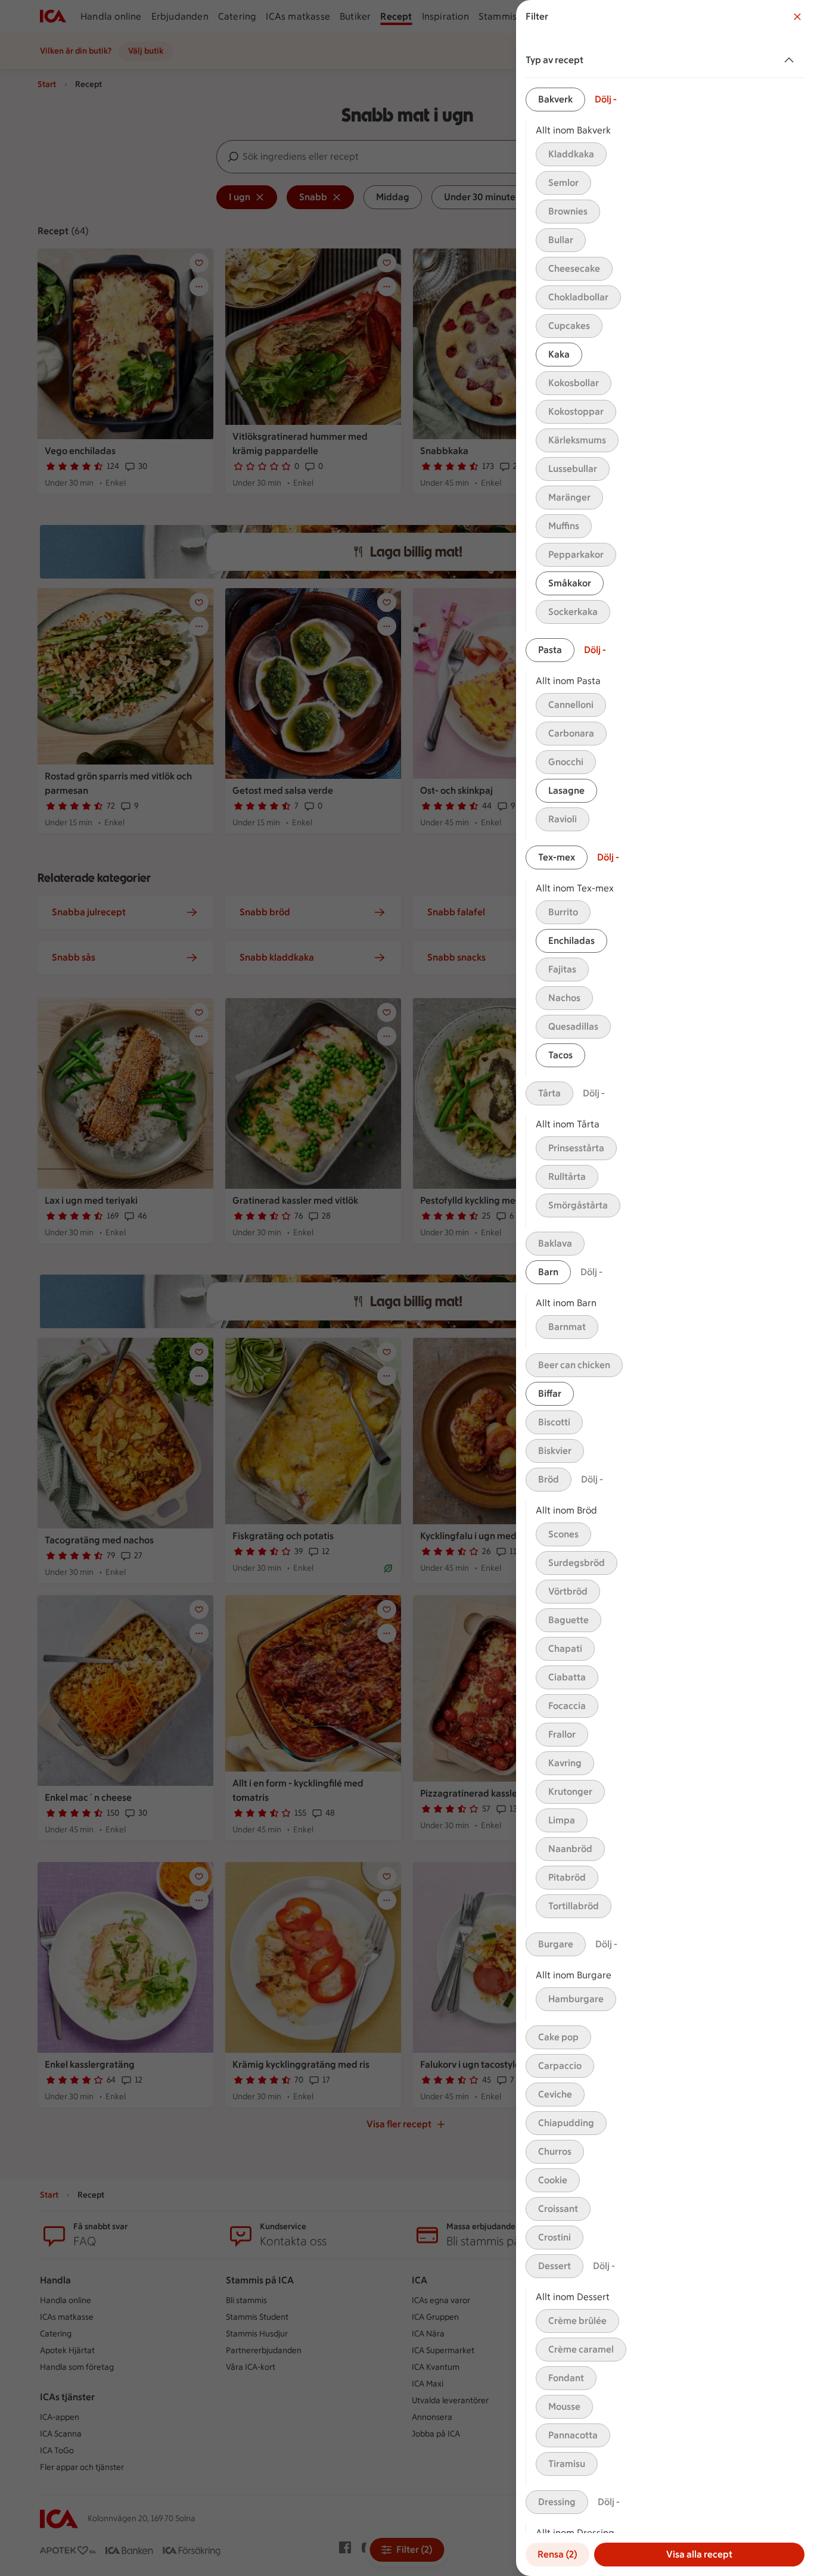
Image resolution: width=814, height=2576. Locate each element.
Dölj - (606, 99)
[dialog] (665, 1288)
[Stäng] (797, 17)
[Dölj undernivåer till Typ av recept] (791, 60)
